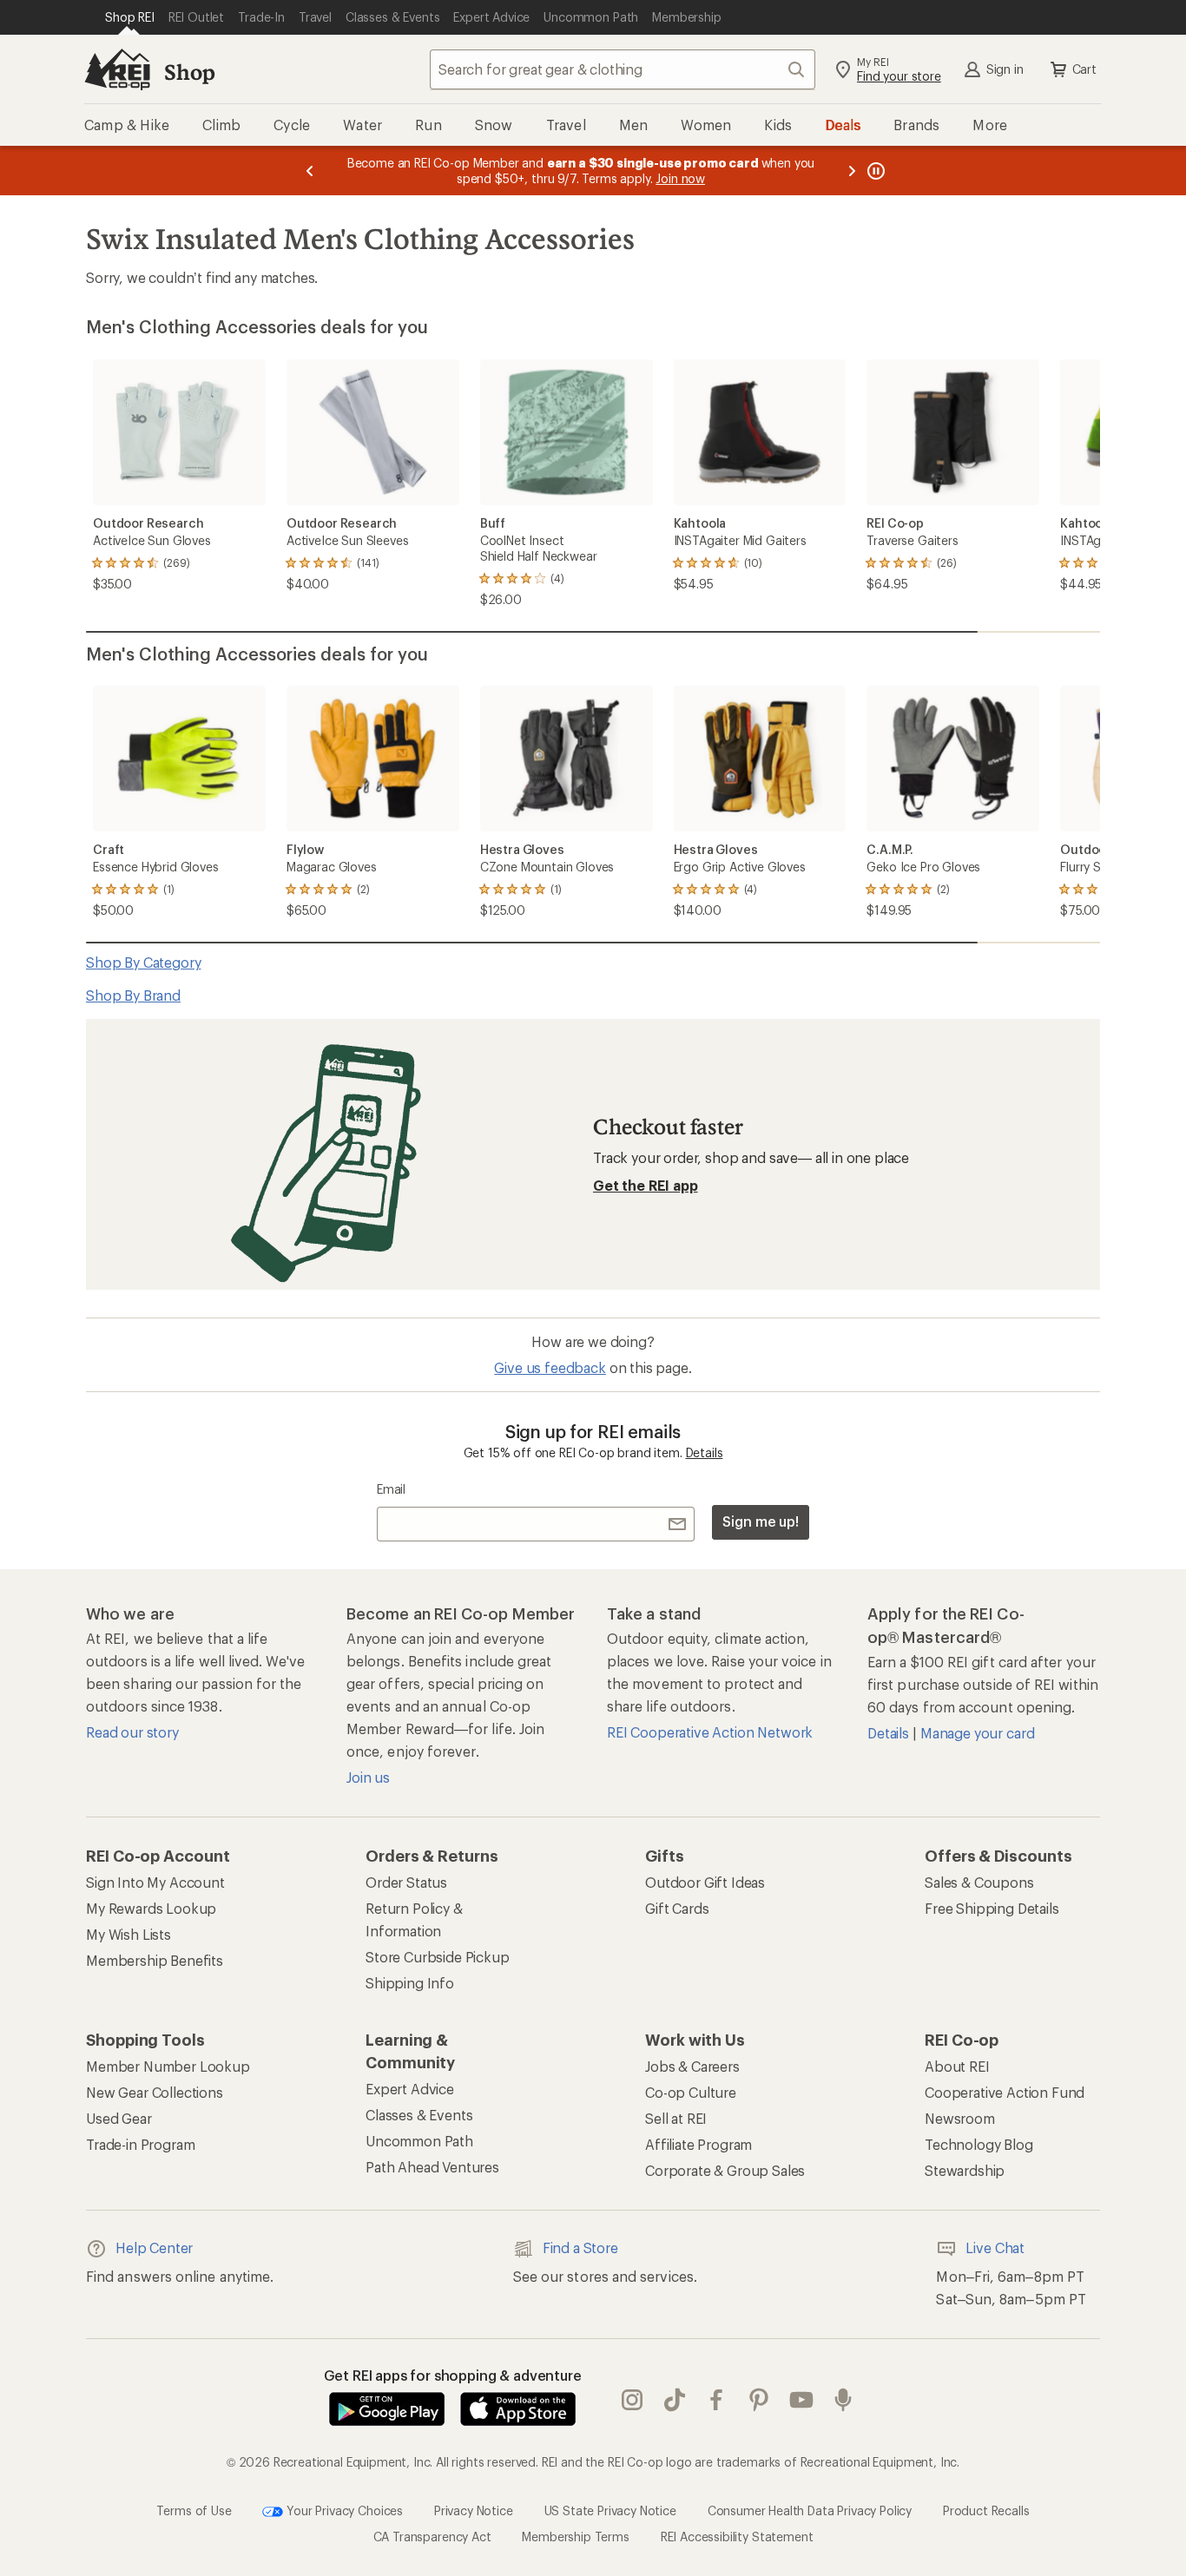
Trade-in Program (140, 2144)
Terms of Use (194, 2510)
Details (705, 1452)
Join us (368, 1777)
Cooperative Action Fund (1005, 2092)
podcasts (843, 2400)
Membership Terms (575, 2537)
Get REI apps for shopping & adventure (453, 2375)
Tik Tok (675, 2400)
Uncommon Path (419, 2141)
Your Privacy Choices (343, 2510)
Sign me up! (761, 1521)
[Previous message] (310, 171)
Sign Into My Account (155, 1882)
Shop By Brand (133, 995)
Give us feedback (550, 1367)
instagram (633, 2400)
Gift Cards (677, 1908)
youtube (802, 2400)
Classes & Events (419, 2115)
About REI (957, 2066)
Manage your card (977, 1733)
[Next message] (852, 171)
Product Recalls (986, 2510)
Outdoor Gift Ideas (705, 1882)
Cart (1084, 69)
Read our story (132, 1732)
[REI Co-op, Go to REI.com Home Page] (117, 69)
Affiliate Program (698, 2144)
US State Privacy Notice (610, 2510)
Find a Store (580, 2247)
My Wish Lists (128, 1934)
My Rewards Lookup (151, 1908)
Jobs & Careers (692, 2066)
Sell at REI (676, 2118)
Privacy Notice (474, 2510)
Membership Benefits (155, 1960)
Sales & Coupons (979, 1882)
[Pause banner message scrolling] (874, 171)
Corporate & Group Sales (725, 2170)
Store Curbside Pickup (438, 1957)
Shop (189, 72)
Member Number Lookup (168, 2066)
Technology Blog (979, 2144)
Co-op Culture (691, 2092)
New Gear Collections (155, 2092)
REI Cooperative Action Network (710, 1732)
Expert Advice (410, 2089)
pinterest (759, 2400)
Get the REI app (646, 1185)
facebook (717, 2400)
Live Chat (995, 2247)
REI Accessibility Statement (737, 2537)
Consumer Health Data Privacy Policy (810, 2510)
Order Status (406, 1882)
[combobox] (623, 69)
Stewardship (965, 2170)
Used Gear (119, 2118)
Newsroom (960, 2118)
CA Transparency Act (432, 2537)
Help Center (154, 2247)
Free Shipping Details (992, 1908)
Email (391, 1489)
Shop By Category (143, 962)
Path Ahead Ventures (432, 2167)
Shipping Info (410, 1983)
